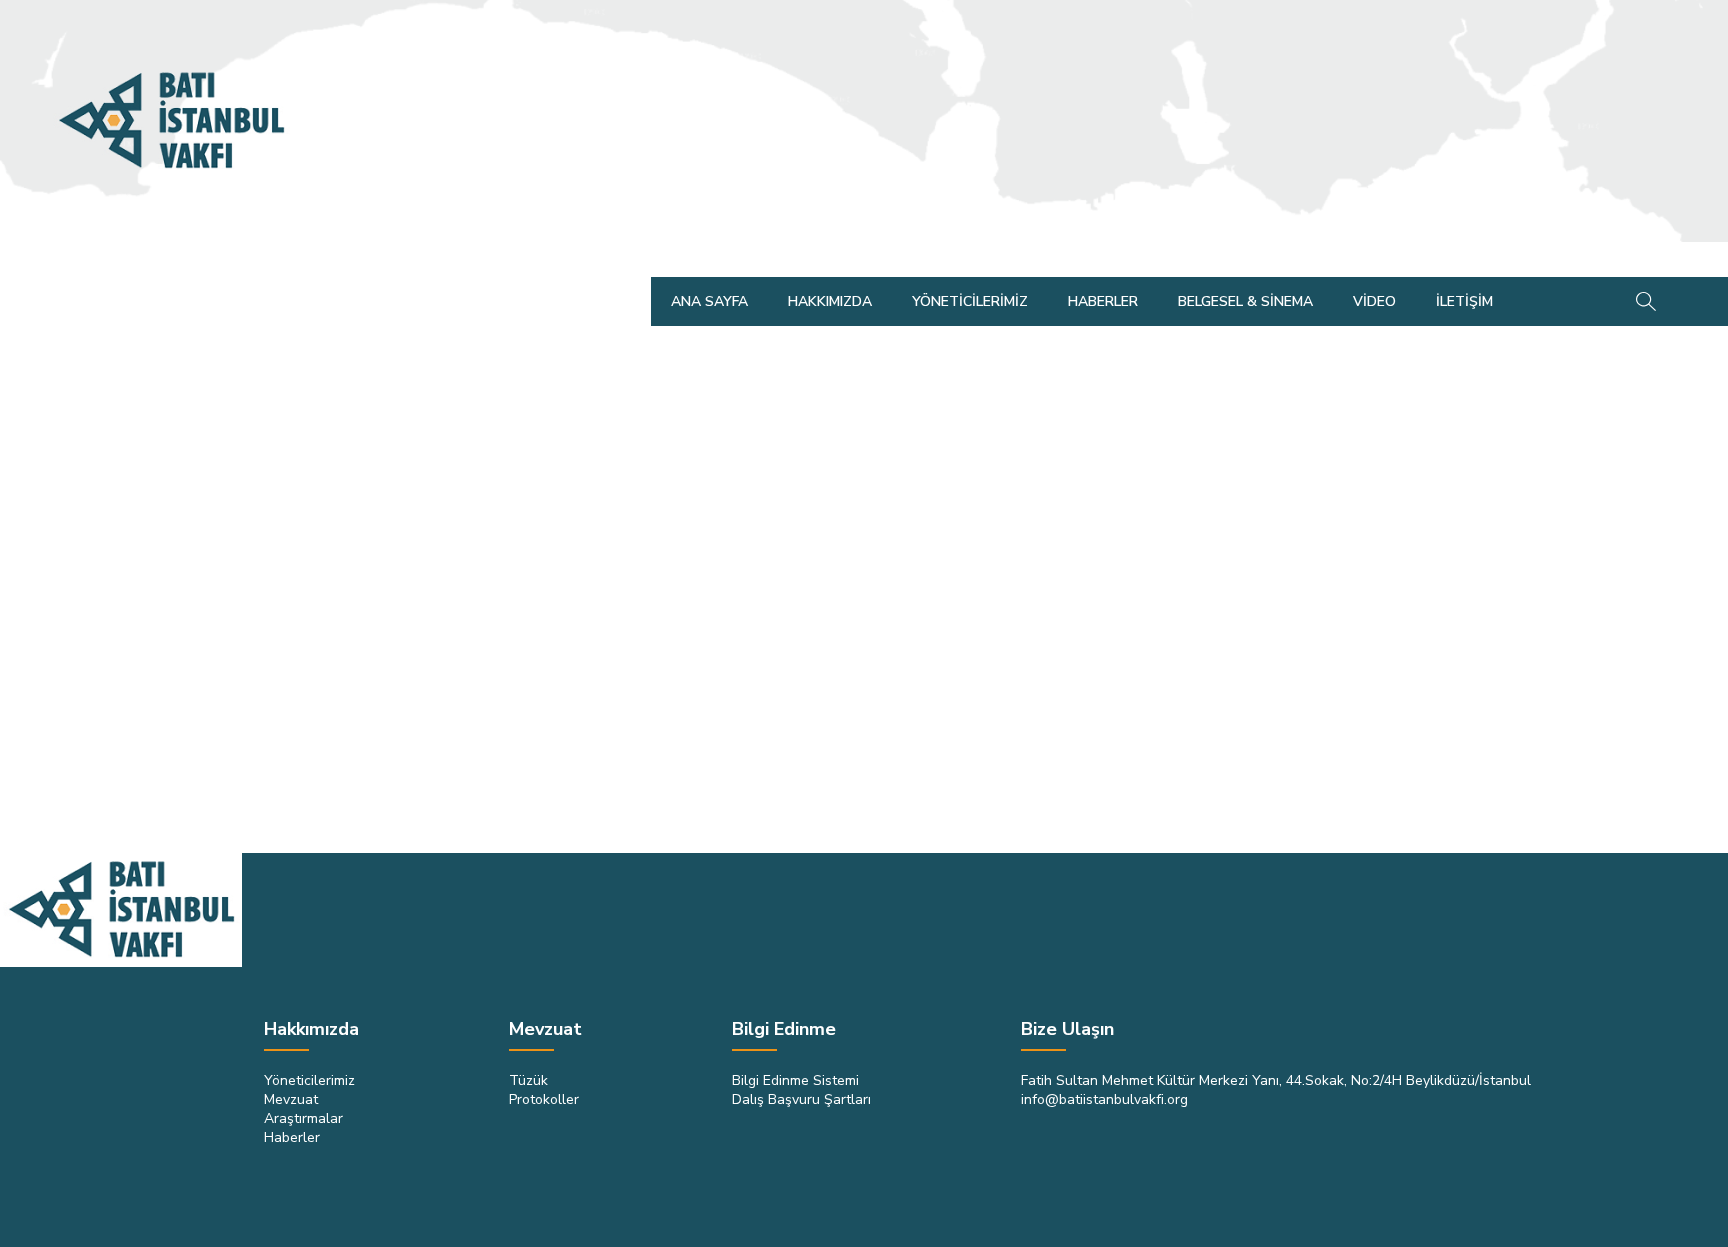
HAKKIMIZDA (830, 301)
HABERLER (1103, 301)
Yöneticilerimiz (309, 1080)
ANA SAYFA (709, 301)
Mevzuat (291, 1099)
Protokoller (544, 1099)
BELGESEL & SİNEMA (1245, 301)
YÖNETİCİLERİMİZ (970, 301)
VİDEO (1374, 301)
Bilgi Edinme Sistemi (795, 1080)
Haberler (292, 1137)
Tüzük (528, 1080)
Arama (1645, 301)
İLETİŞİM (1464, 301)
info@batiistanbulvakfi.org (1104, 1099)
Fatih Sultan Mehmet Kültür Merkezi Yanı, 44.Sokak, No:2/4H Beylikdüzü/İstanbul (1276, 1080)
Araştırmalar (303, 1118)
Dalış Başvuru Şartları (801, 1099)
